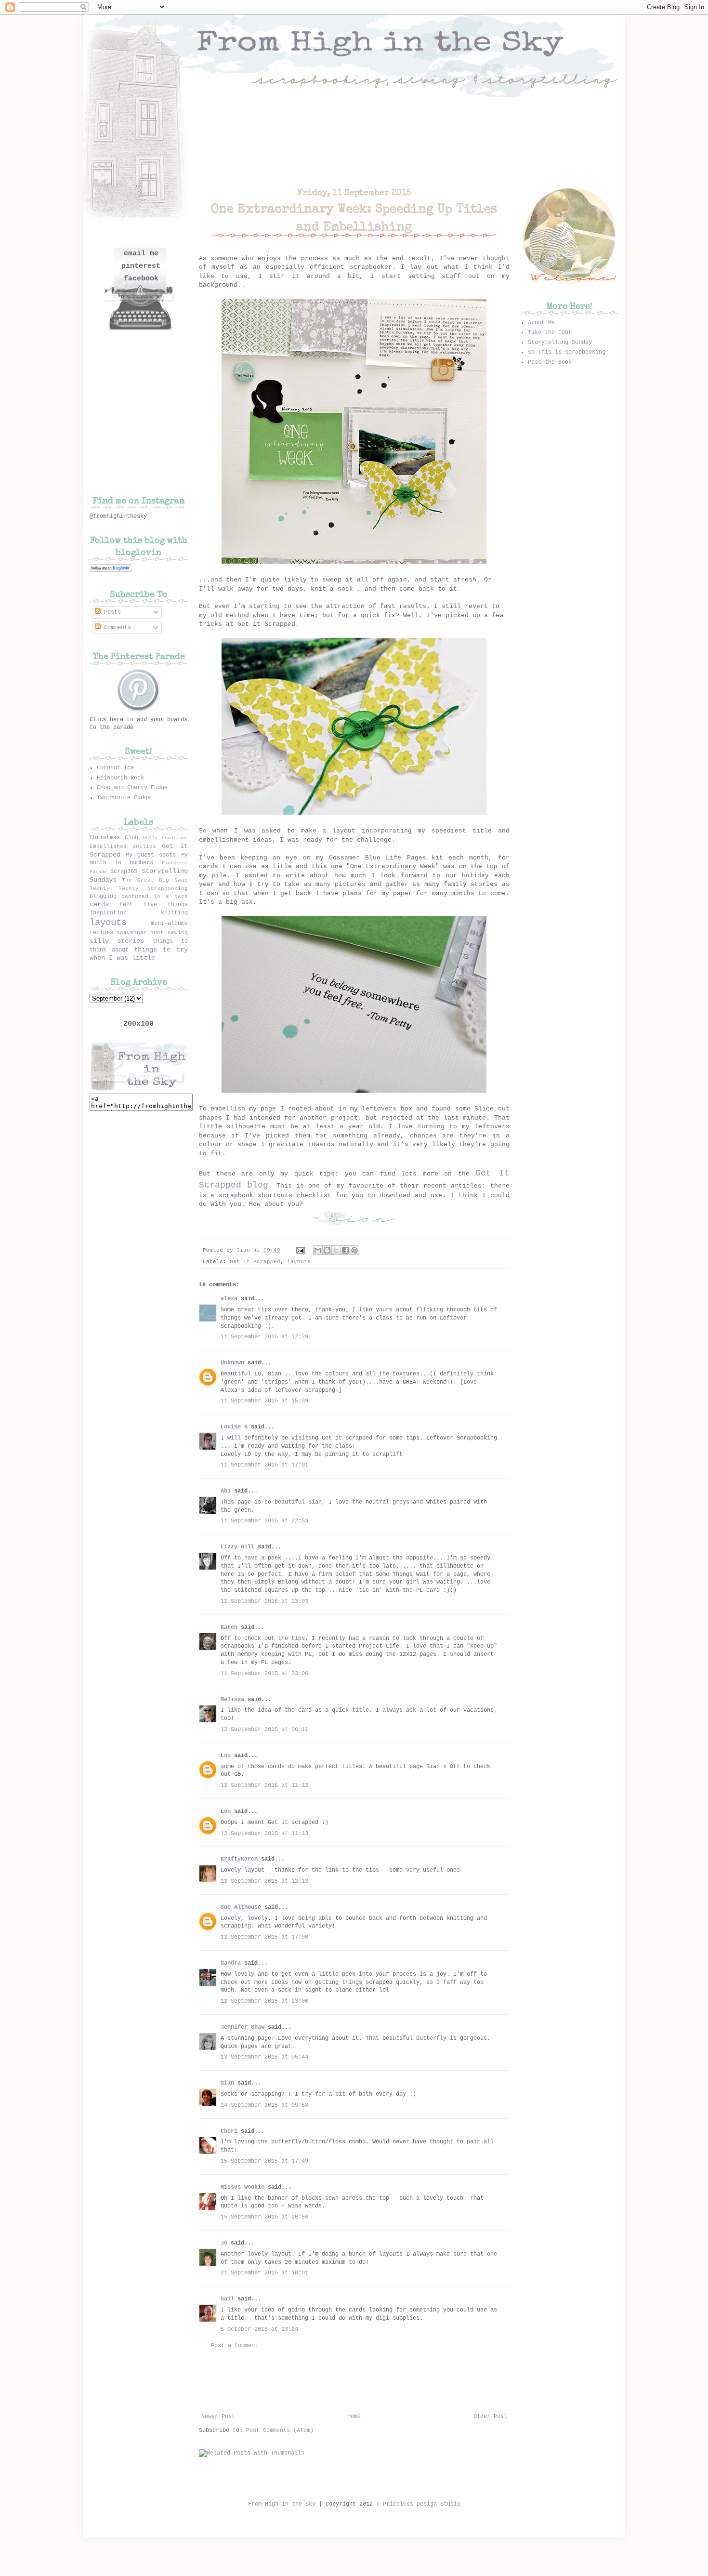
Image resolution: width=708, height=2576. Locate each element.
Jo (224, 2243)
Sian (245, 1250)
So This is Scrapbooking (567, 352)
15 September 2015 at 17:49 (264, 2161)
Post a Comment (235, 2346)
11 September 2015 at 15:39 (264, 1401)
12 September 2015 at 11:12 (264, 1785)
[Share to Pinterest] (354, 1250)
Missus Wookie (243, 2187)
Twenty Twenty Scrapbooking (139, 888)
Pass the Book (550, 362)
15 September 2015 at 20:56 (264, 2217)
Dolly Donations (165, 838)
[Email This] (318, 1250)
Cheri (229, 2131)
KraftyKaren (239, 1859)
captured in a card (154, 897)
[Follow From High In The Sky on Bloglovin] (111, 570)
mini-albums (169, 924)
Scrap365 (124, 872)
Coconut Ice (115, 768)
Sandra (231, 1963)
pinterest (141, 266)
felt (126, 905)
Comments (116, 628)
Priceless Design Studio (422, 2504)
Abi (226, 1491)
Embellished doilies (123, 846)
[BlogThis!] (327, 1250)
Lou (226, 1756)
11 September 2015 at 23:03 (264, 1601)
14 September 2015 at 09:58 (264, 2105)
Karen (229, 1627)
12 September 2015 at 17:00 (264, 1937)
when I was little (122, 958)
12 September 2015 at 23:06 (264, 2001)
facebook (141, 279)
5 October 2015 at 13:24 (259, 2329)
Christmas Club (114, 838)
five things (166, 905)
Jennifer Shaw (243, 2027)
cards (99, 904)
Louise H (234, 1427)
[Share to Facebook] (345, 1250)
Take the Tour (550, 332)
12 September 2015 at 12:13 (264, 1881)
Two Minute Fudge (124, 798)
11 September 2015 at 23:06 (264, 1674)
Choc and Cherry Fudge (132, 788)
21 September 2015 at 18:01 (264, 2273)
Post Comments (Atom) (280, 2431)
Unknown (232, 1363)
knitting (174, 913)
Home (354, 2417)
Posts (111, 612)
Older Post (490, 2417)
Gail (227, 2299)
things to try (161, 950)
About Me (541, 323)
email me (141, 254)
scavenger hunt (140, 933)
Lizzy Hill (237, 1547)
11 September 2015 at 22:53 (264, 1521)
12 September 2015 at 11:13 (264, 1834)
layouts (299, 1262)
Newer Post (218, 2417)
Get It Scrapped (255, 1262)
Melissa (232, 1700)
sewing (178, 933)
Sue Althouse (241, 1907)
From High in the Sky (282, 2504)
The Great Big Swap (155, 880)
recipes (101, 933)
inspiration (108, 913)
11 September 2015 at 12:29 (264, 1337)
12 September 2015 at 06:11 (264, 1730)
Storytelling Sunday (560, 343)
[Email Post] (301, 1250)
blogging (103, 897)
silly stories (117, 941)
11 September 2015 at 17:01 (264, 1465)
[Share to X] (336, 1250)
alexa (229, 1299)
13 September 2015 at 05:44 (264, 2057)
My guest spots (151, 855)
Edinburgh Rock (120, 778)
